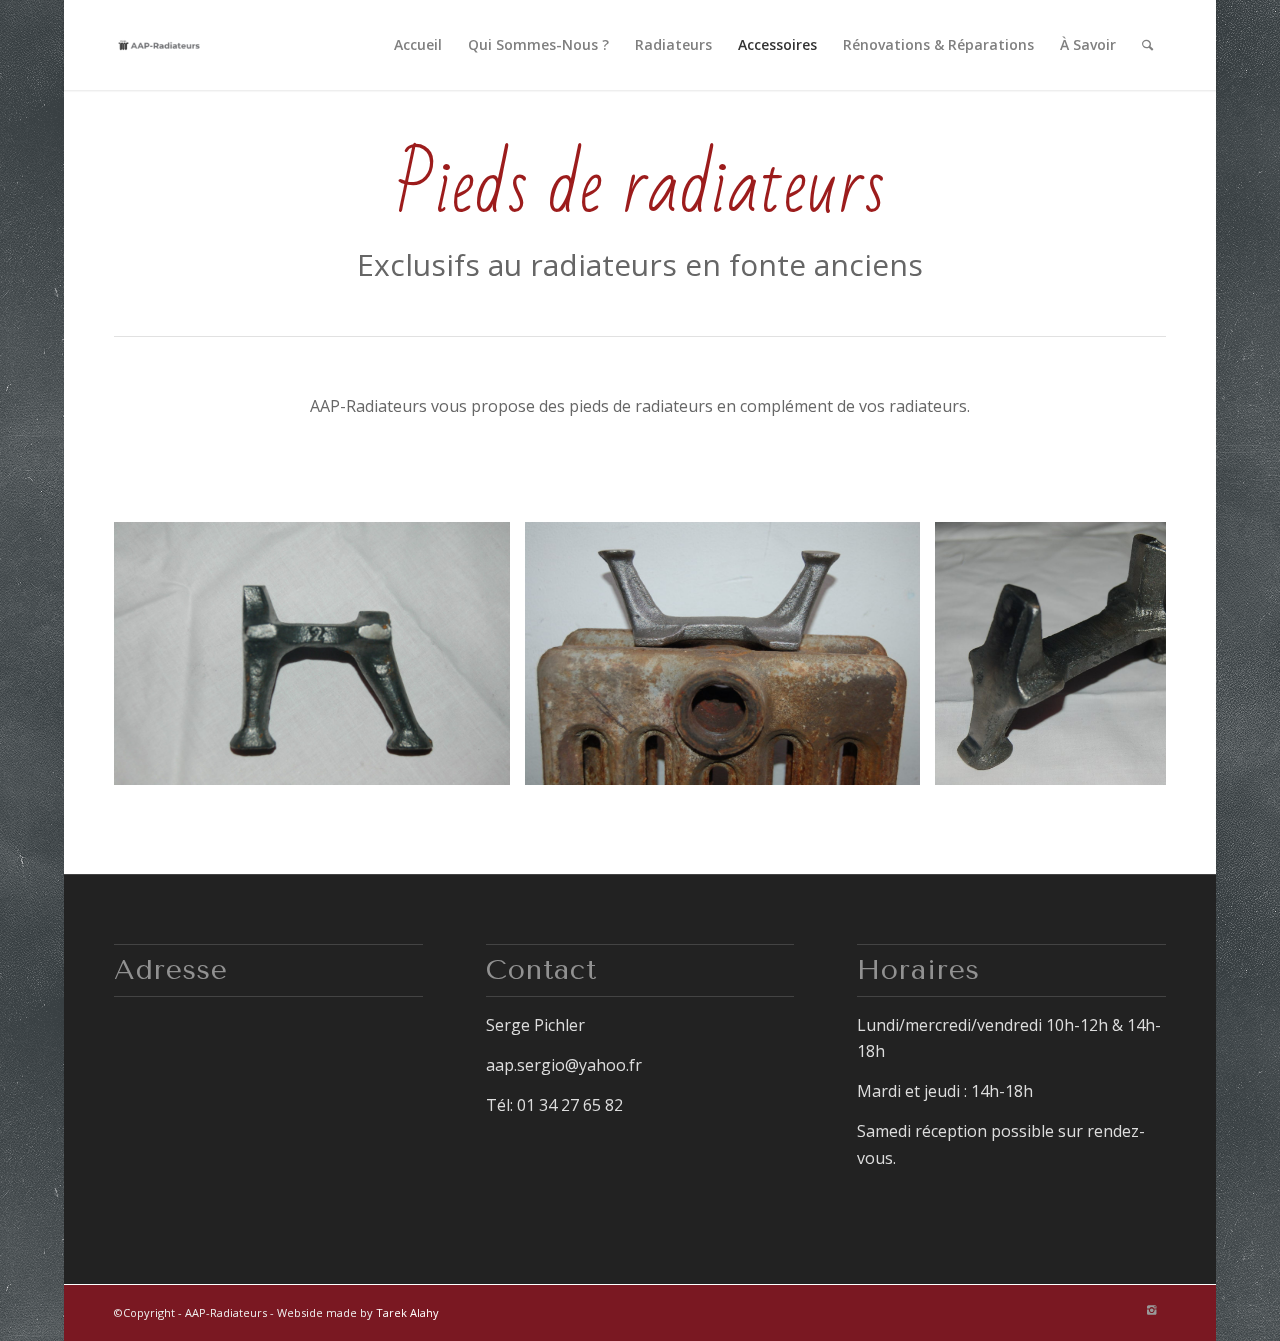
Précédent (159, 654)
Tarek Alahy (407, 1312)
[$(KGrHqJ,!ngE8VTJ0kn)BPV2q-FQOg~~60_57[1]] (488, 763)
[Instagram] (1151, 1310)
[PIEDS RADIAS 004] (898, 763)
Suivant (1121, 654)
